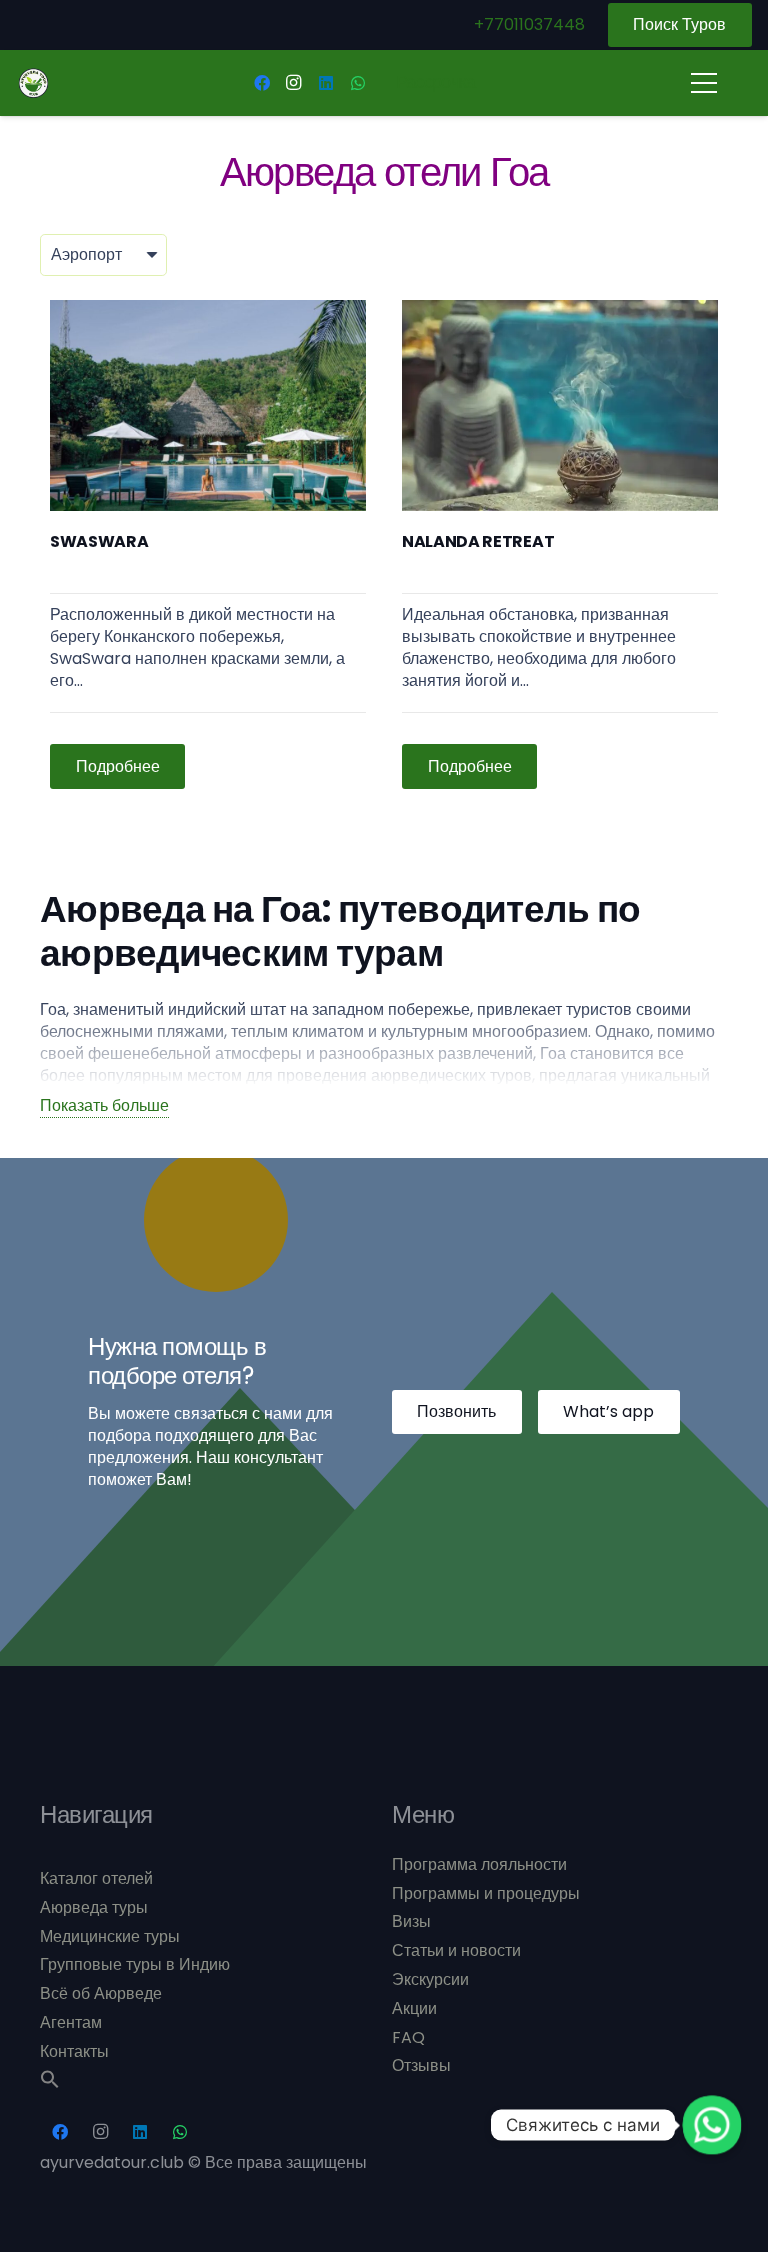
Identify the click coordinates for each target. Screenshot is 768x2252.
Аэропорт (86, 254)
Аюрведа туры (94, 1907)
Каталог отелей (96, 1878)
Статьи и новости (456, 1950)
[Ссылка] (33, 83)
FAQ (408, 2037)
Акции (414, 2008)
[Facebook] (262, 83)
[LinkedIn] (326, 83)
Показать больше (104, 1106)
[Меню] (704, 83)
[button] (50, 2083)
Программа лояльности (479, 1864)
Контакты (74, 2051)
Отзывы (421, 2065)
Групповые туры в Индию (135, 1964)
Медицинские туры (110, 1936)
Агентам (71, 2022)
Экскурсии (430, 1979)
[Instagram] (294, 83)
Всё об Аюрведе (101, 1993)
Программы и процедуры (486, 1893)
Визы (411, 1921)
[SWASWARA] (208, 544)
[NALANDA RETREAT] (560, 544)
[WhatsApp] (358, 83)
